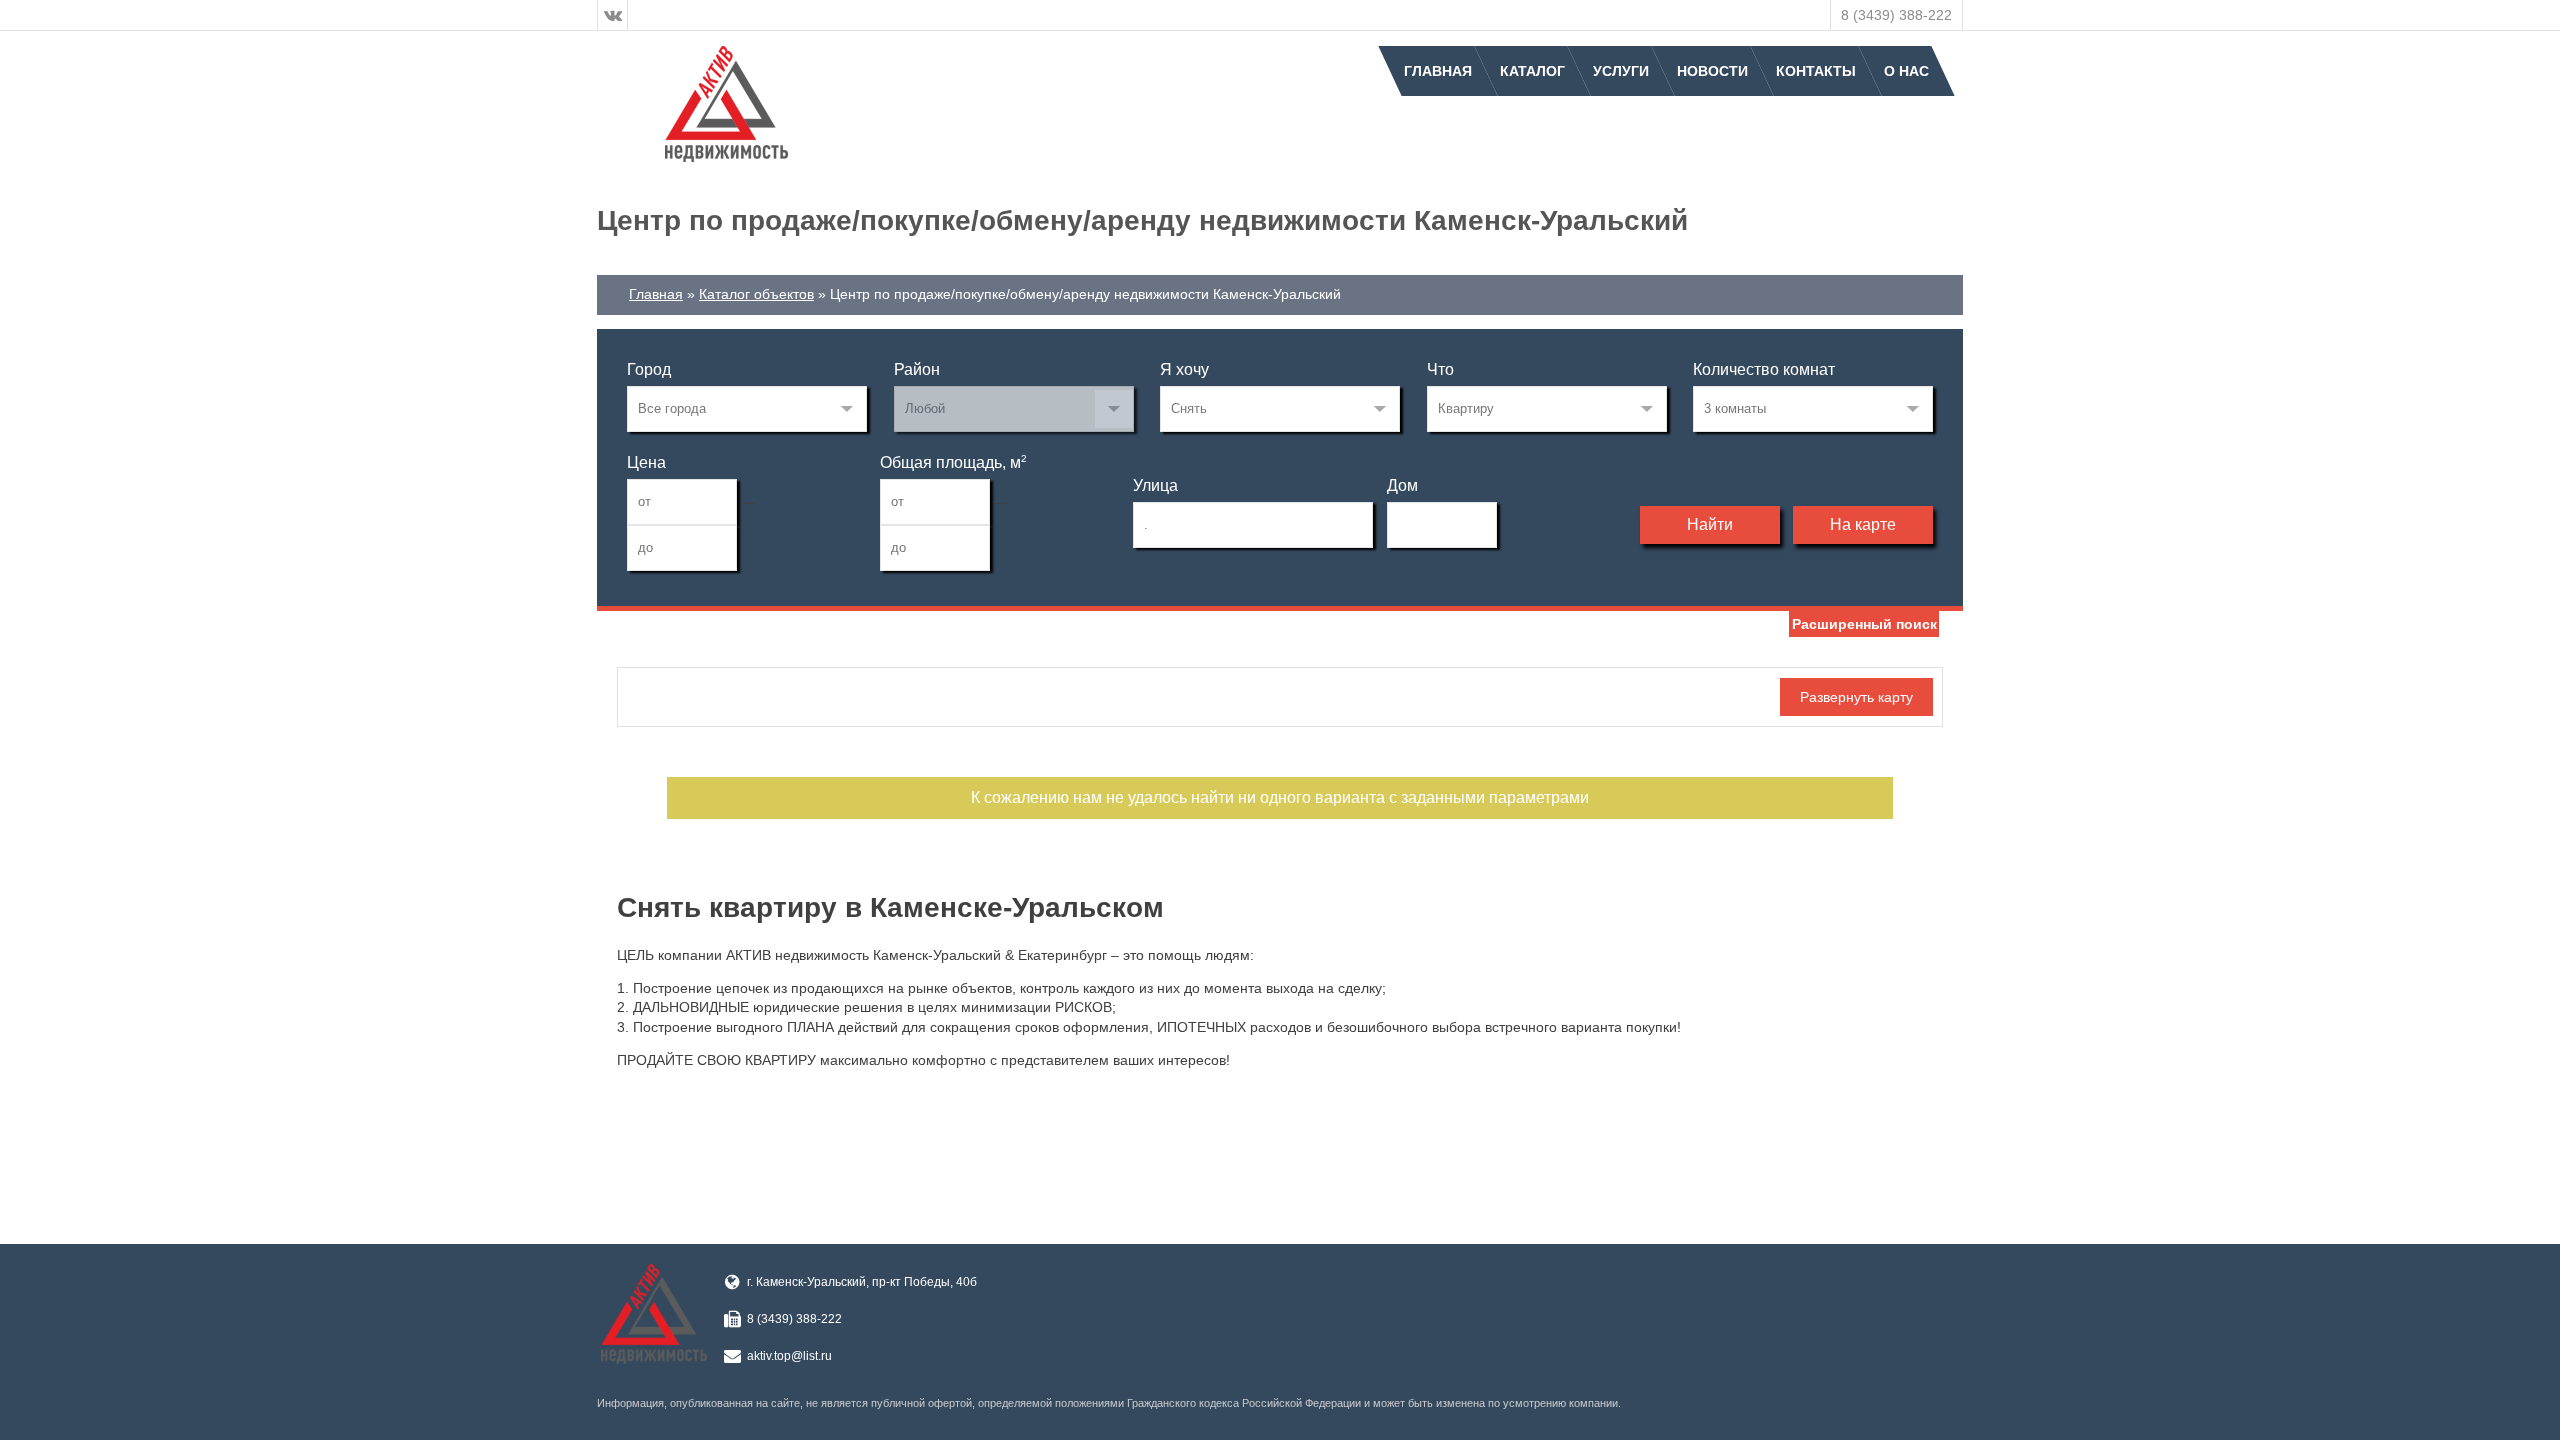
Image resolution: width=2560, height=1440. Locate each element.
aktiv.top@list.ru (789, 1356)
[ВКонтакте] (613, 15)
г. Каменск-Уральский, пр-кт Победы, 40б (862, 1282)
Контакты (1816, 71)
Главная (1438, 71)
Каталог (1532, 71)
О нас (1906, 71)
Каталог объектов (756, 294)
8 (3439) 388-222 (1896, 15)
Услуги (1621, 71)
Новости (1712, 71)
